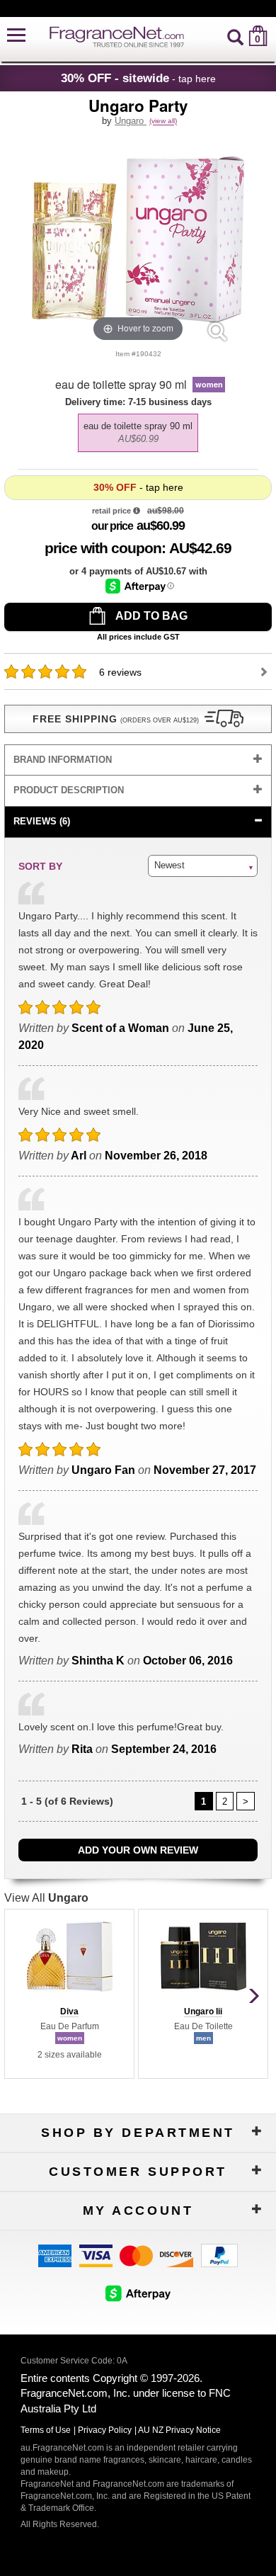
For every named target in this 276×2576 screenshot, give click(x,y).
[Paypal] (219, 2255)
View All (46, 1898)
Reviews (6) (42, 821)
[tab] (138, 760)
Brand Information (63, 760)
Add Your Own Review (138, 1850)
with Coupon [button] (103, 548)
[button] (16, 36)
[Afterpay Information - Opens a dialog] (140, 586)
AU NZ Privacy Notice (179, 2430)
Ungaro (131, 121)
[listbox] (138, 429)
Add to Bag (150, 616)
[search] (235, 36)
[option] (138, 433)
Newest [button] (169, 865)
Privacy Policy (105, 2430)
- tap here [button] (138, 78)
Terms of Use (46, 2430)
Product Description (69, 790)
